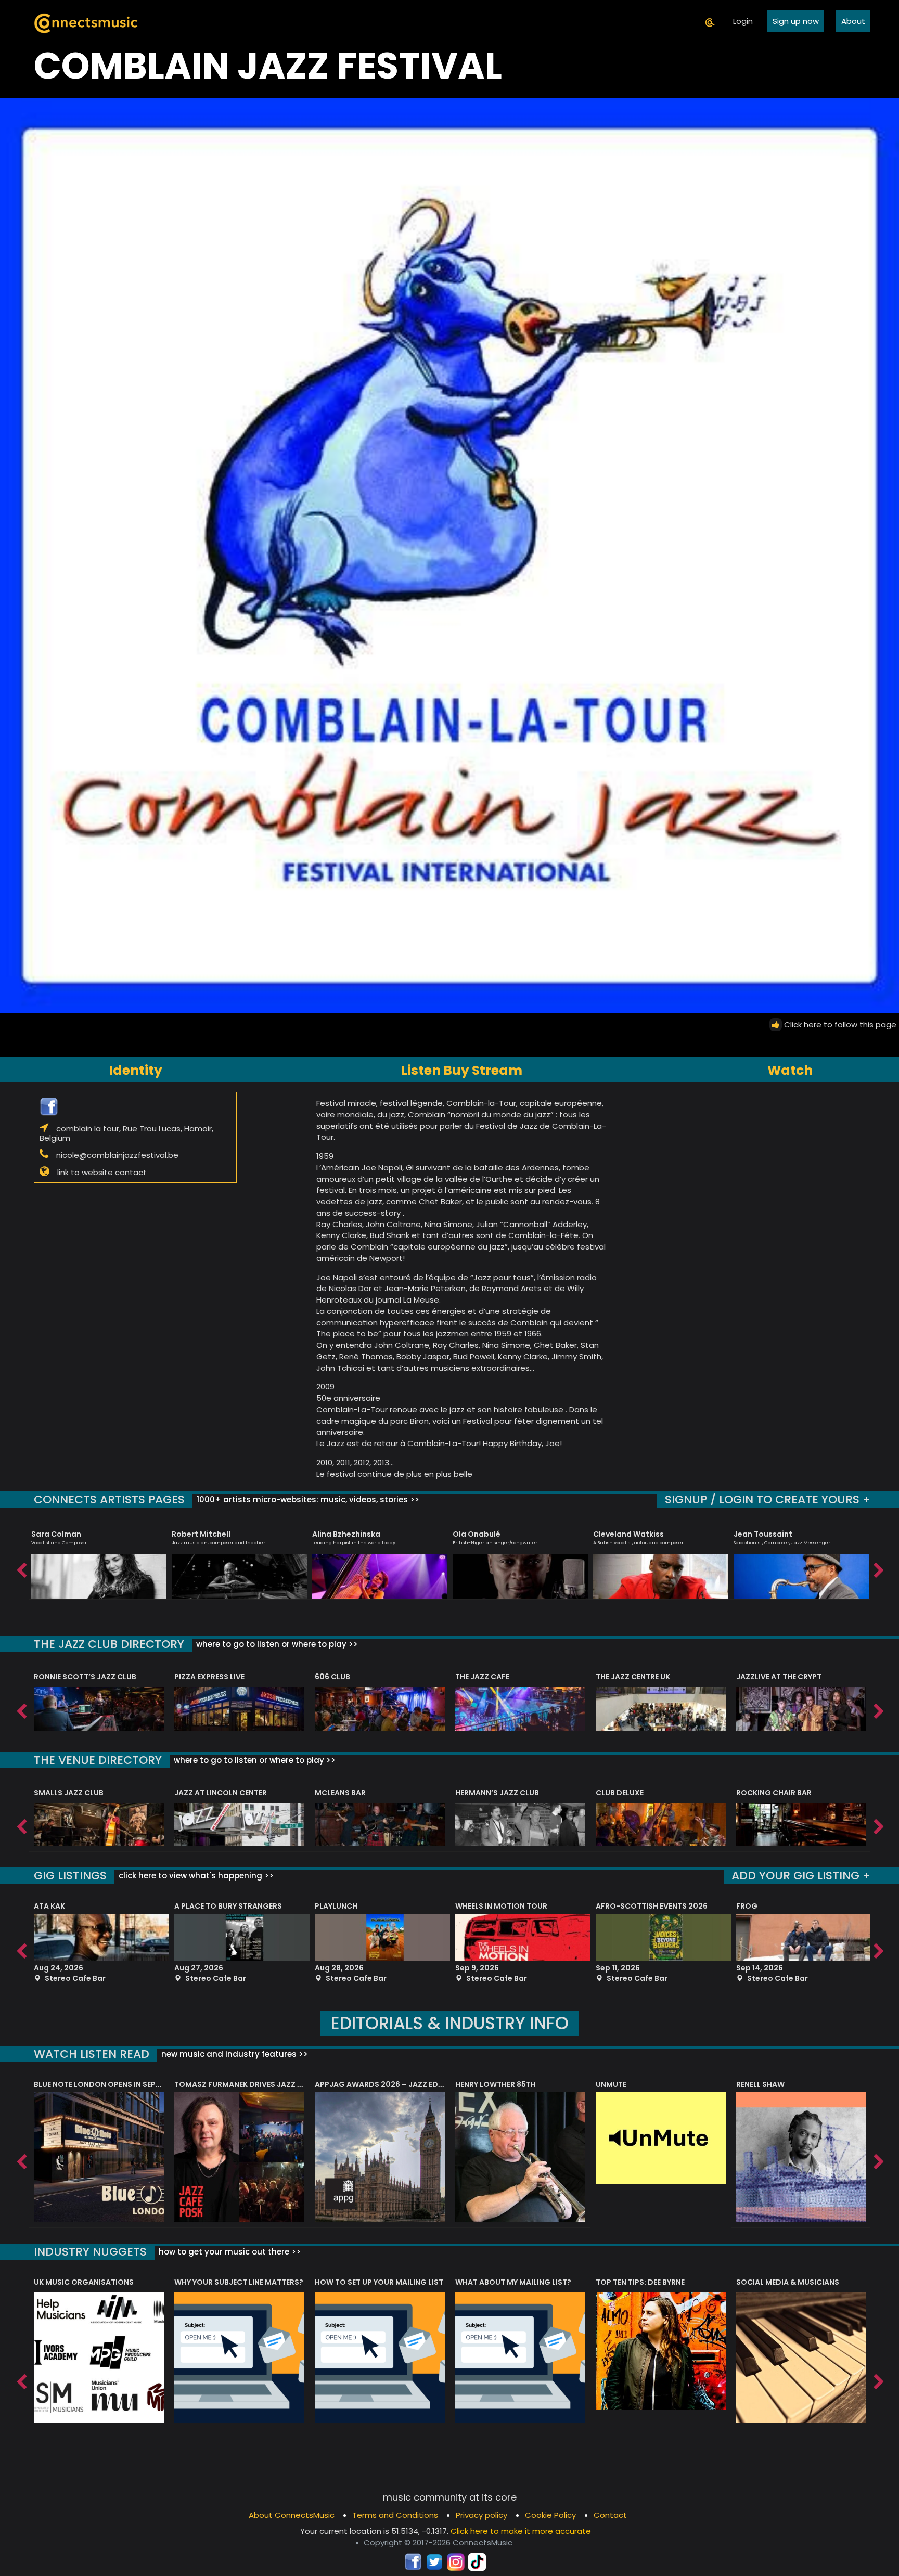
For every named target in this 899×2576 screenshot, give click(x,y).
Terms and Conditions (395, 2515)
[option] (99, 1560)
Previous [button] (21, 1568)
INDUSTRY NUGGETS (90, 2252)
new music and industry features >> (234, 2054)
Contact (610, 2515)
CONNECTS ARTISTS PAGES (109, 1499)
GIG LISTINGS (70, 1876)
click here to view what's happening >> (195, 1876)
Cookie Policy (550, 2515)
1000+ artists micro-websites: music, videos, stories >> (307, 1499)
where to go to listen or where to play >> (276, 1644)
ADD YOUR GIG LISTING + (801, 1876)
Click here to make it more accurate (521, 2531)
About (853, 21)
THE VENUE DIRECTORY (98, 1760)
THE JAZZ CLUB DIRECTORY (109, 1644)
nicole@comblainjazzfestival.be (117, 1155)
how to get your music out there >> (229, 2252)
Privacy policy (481, 2515)
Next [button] (878, 1568)
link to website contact (102, 1172)
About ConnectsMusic (292, 2515)
